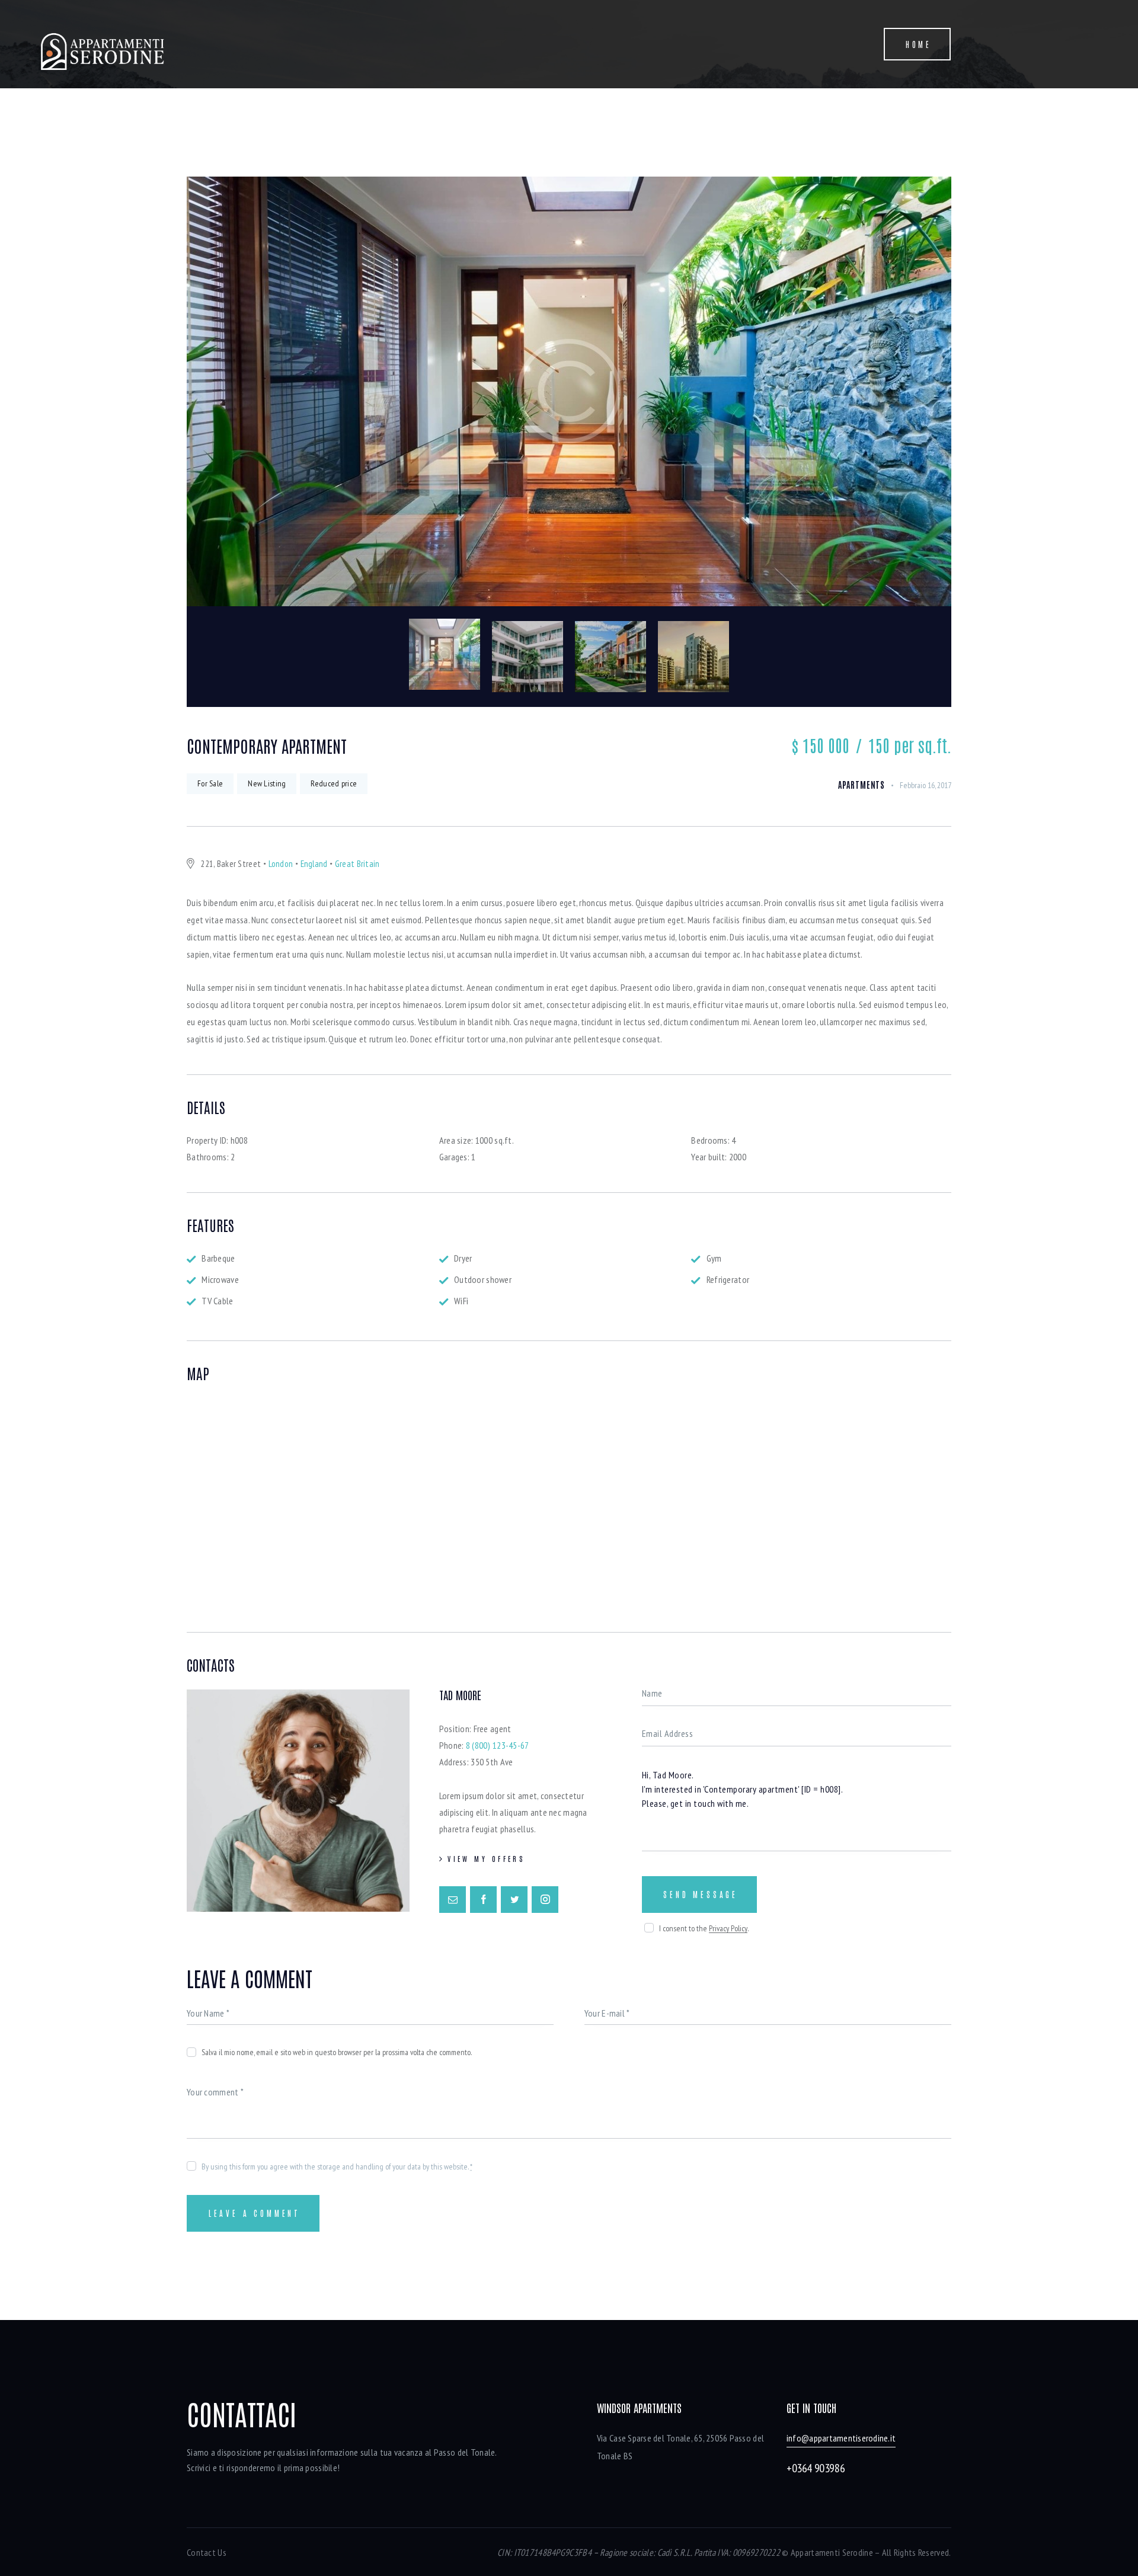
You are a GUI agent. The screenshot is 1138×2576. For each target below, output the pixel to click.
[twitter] (514, 1900)
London (281, 864)
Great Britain (357, 864)
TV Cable (217, 1301)
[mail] (453, 1900)
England (314, 864)
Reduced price (334, 783)
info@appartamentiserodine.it (841, 2438)
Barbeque (218, 1258)
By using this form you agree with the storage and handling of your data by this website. (337, 2167)
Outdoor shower (483, 1279)
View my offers (486, 1858)
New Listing (267, 783)
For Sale (210, 783)
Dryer (463, 1258)
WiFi (461, 1301)
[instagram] (545, 1900)
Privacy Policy (728, 1929)
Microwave (220, 1279)
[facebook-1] (483, 1900)
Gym (714, 1258)
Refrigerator (728, 1279)
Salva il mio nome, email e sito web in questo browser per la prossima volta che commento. (337, 2052)
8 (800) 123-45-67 (498, 1745)
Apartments (862, 785)
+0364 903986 (816, 2468)
